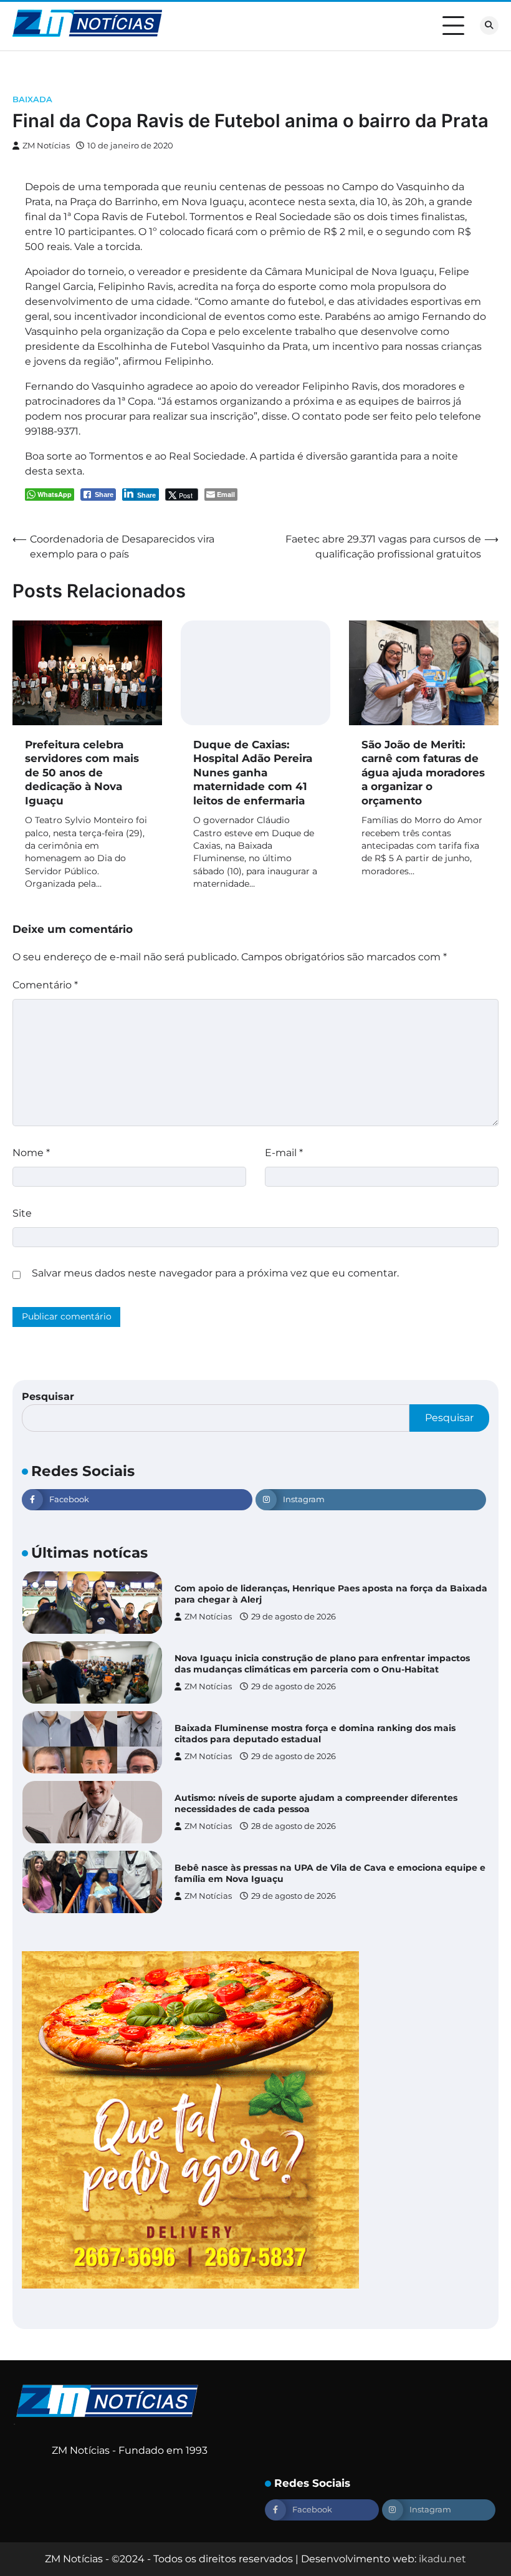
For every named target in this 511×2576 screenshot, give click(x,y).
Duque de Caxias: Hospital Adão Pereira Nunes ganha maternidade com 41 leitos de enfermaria (253, 772)
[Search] (489, 26)
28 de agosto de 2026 (294, 1826)
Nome (31, 1153)
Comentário (45, 985)
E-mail (284, 1153)
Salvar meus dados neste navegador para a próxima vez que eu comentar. (215, 1273)
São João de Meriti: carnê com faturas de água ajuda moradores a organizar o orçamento (423, 772)
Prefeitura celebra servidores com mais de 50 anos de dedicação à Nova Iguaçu (82, 772)
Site (22, 1213)
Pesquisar (48, 1397)
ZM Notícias (46, 146)
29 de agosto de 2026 (294, 1617)
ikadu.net (442, 2559)
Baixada (32, 99)
